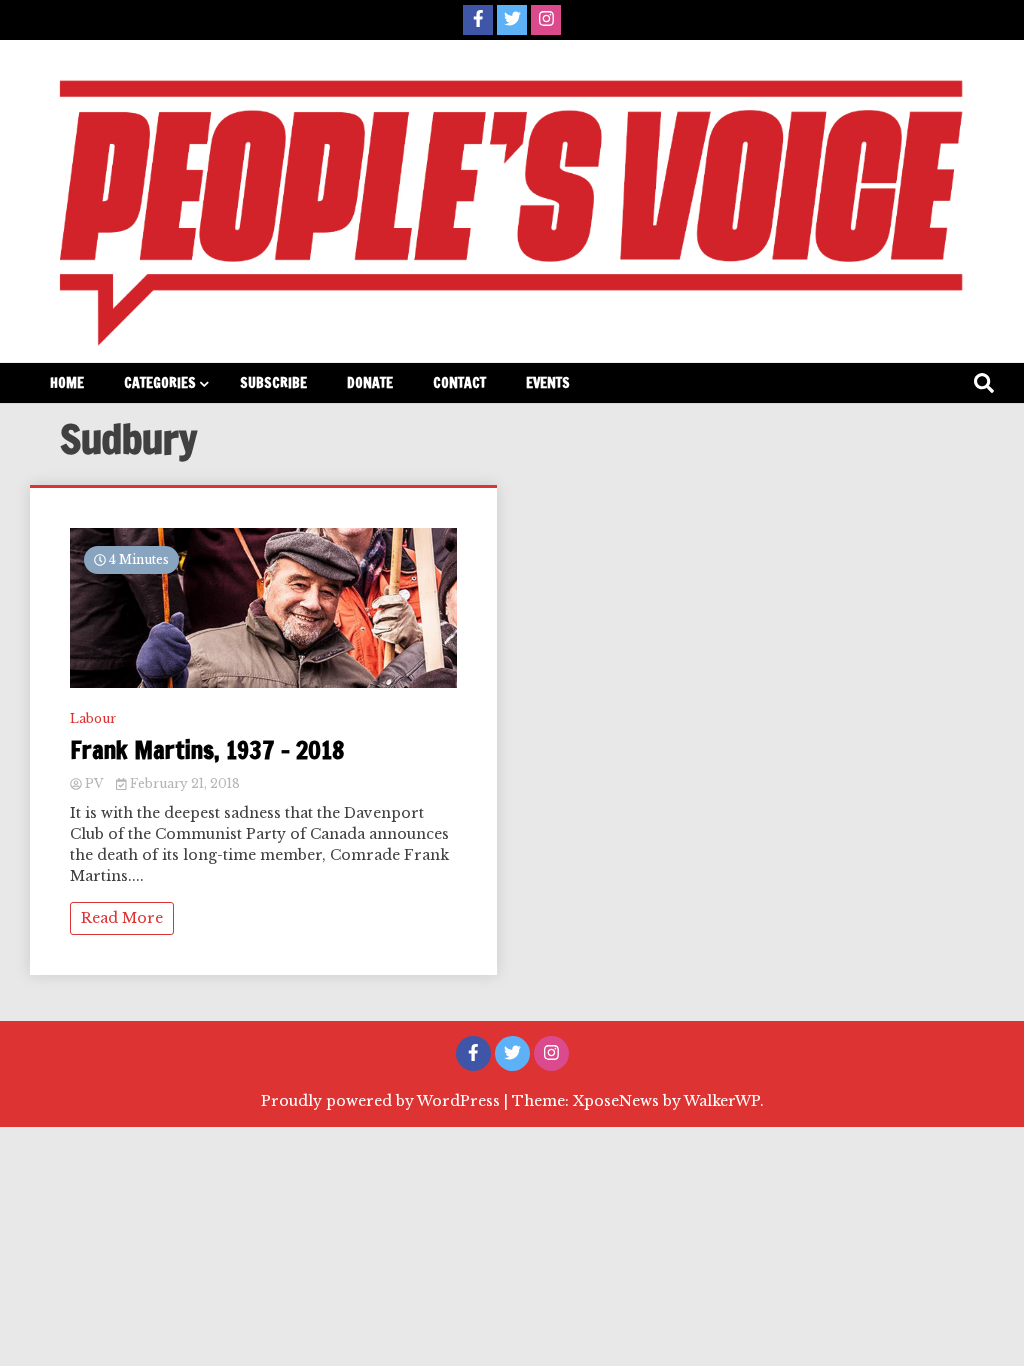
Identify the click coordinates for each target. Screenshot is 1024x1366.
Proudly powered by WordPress (382, 1101)
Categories (160, 383)
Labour (93, 718)
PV (94, 783)
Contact (459, 383)
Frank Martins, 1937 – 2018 (207, 750)
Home (67, 383)
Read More (122, 918)
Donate (370, 383)
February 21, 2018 (183, 783)
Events (548, 383)
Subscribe (273, 383)
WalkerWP (722, 1101)
